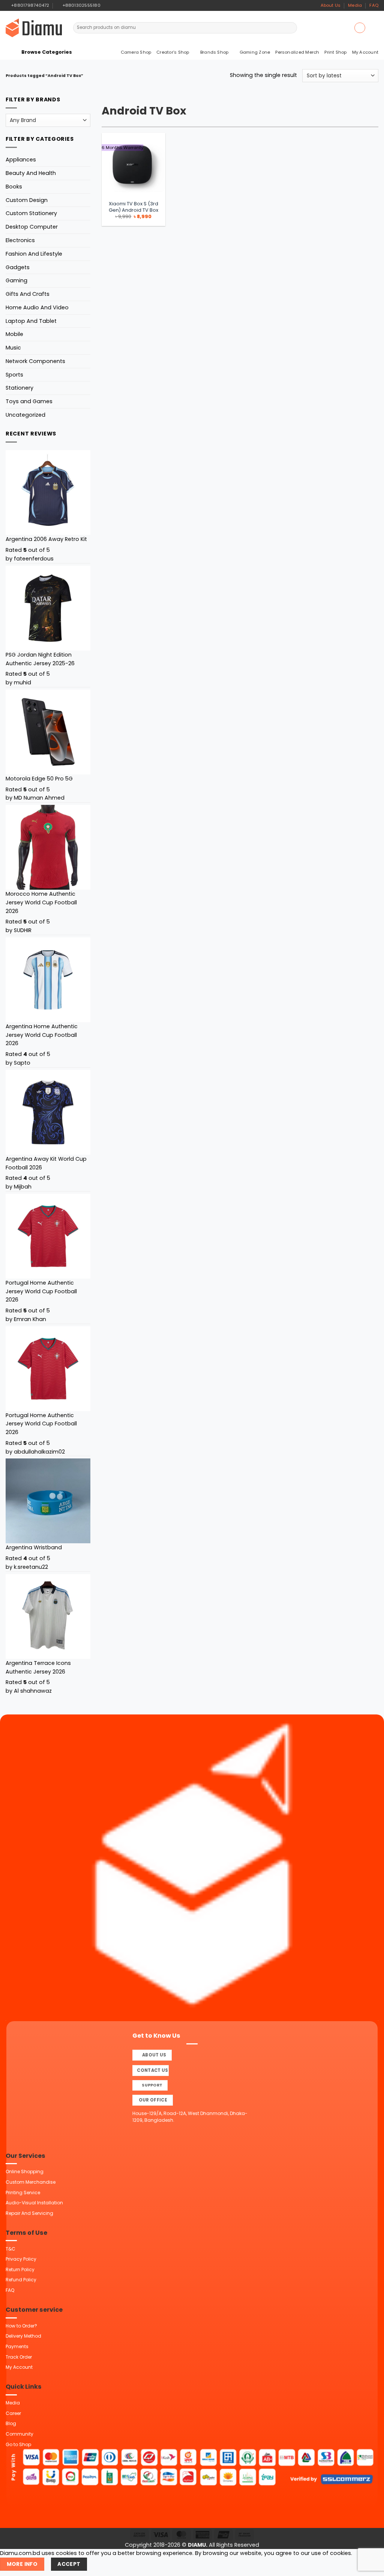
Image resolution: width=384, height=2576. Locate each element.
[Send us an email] (120, 5)
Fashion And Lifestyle (34, 254)
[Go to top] (370, 2566)
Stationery (19, 388)
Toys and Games (29, 401)
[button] (360, 28)
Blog (11, 2423)
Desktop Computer (32, 227)
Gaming (16, 280)
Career (13, 2413)
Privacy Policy (21, 2259)
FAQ (374, 5)
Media (355, 5)
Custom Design (27, 200)
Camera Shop (136, 52)
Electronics (20, 240)
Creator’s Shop (173, 52)
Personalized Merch (297, 52)
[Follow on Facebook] (107, 5)
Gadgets (18, 267)
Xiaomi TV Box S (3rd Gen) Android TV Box (133, 207)
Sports (14, 375)
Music (13, 348)
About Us (331, 5)
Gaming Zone (255, 52)
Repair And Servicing (29, 2213)
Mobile (14, 334)
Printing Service (23, 2193)
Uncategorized (25, 415)
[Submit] (291, 28)
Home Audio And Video (37, 307)
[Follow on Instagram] (114, 5)
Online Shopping (25, 2172)
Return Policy (20, 2269)
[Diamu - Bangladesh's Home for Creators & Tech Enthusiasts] (34, 28)
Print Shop (335, 52)
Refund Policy (21, 2280)
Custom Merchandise (31, 2182)
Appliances (21, 160)
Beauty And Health (31, 173)
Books (14, 187)
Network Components (35, 361)
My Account (365, 52)
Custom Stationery (31, 213)
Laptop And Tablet (31, 321)
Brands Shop (214, 52)
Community (19, 2434)
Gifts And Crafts (28, 294)
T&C (10, 2249)
